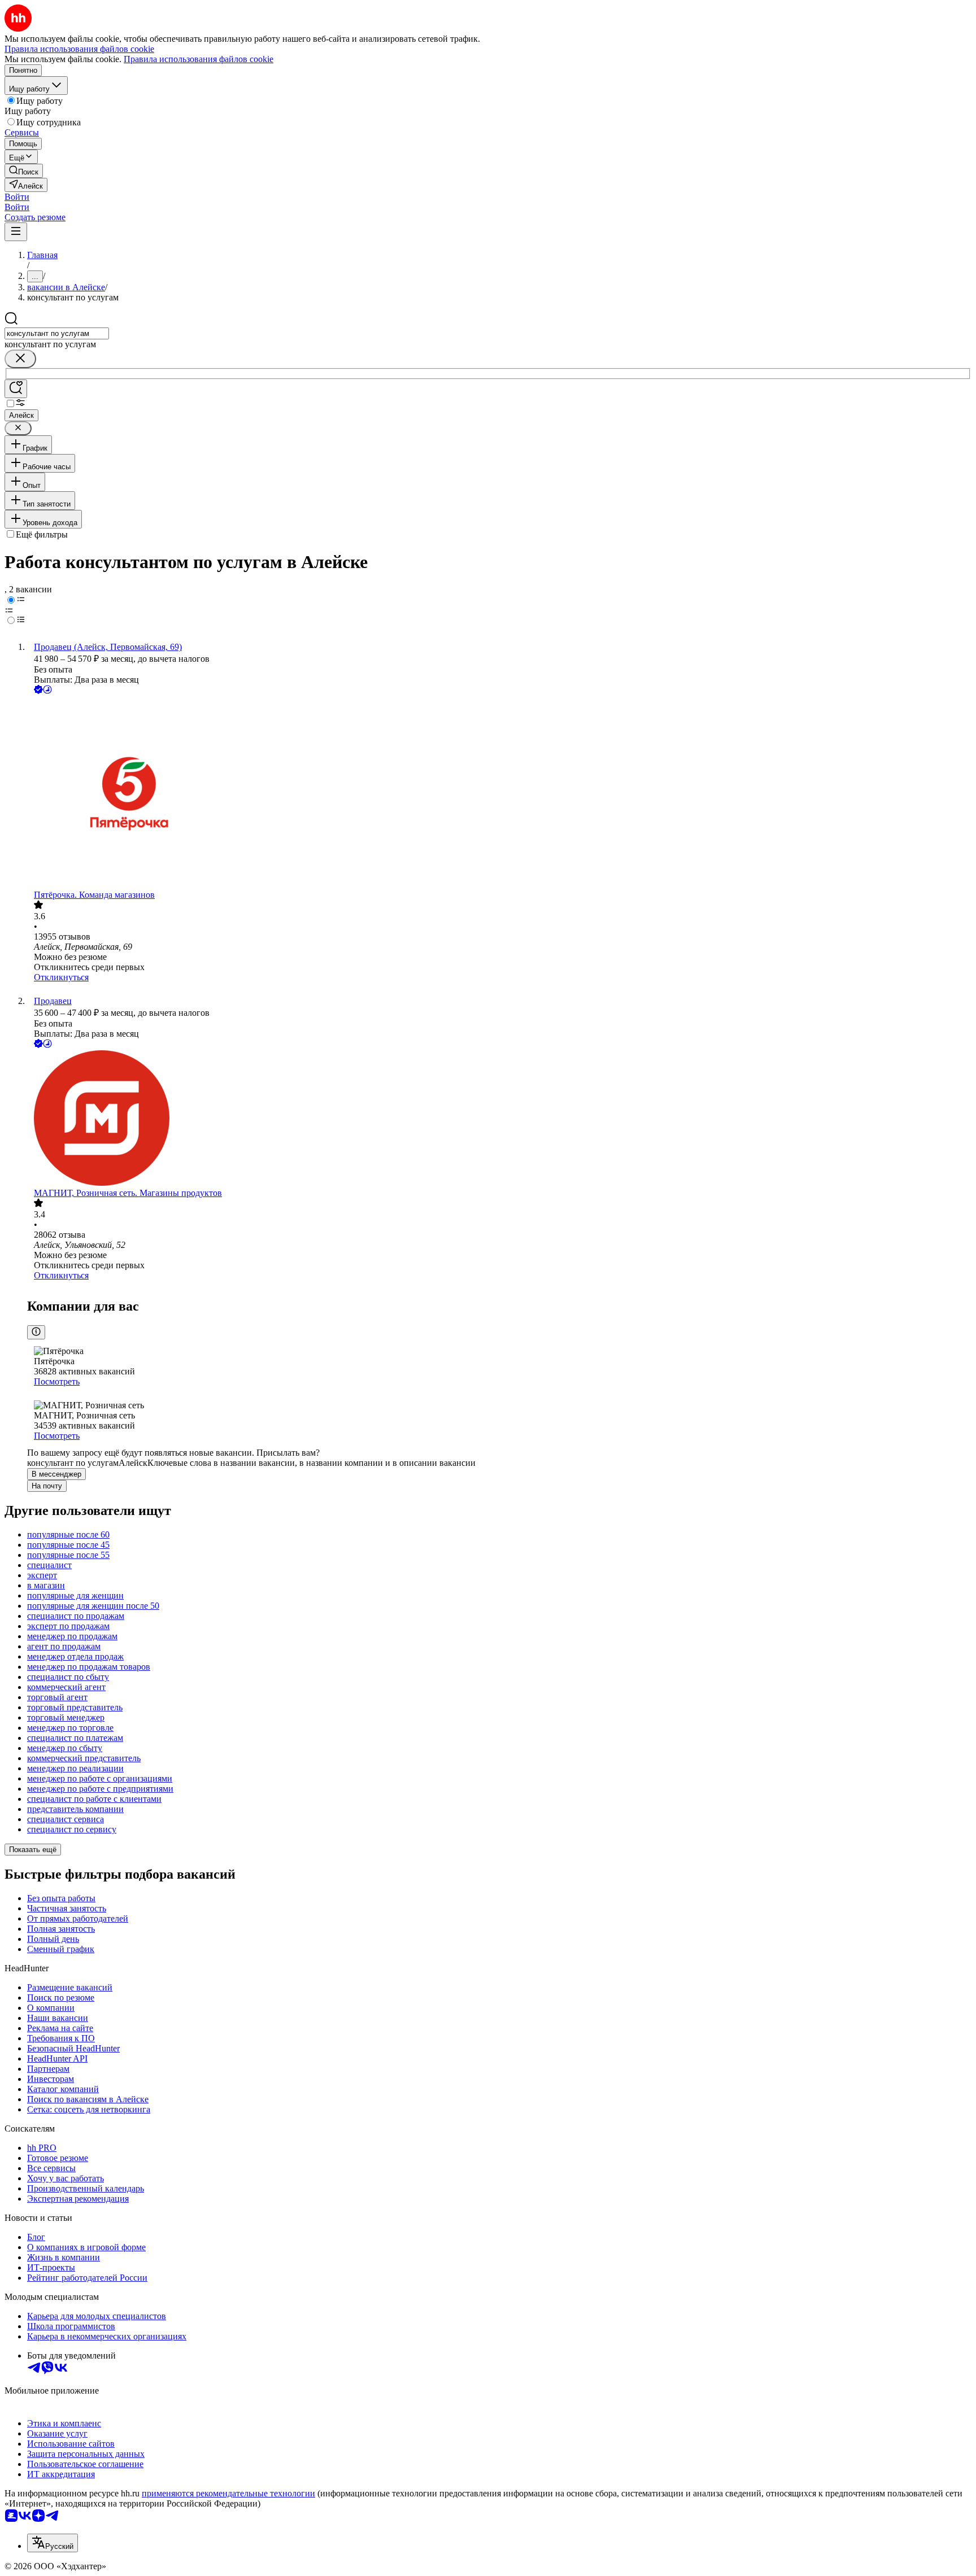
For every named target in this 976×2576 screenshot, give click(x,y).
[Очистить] (20, 359)
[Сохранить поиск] (16, 389)
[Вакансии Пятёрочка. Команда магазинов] (499, 793)
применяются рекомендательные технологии (228, 2493)
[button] (17, 197)
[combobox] (57, 333)
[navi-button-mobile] (16, 232)
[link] (24, 171)
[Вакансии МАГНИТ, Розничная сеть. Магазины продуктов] (499, 1119)
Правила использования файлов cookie (199, 59)
